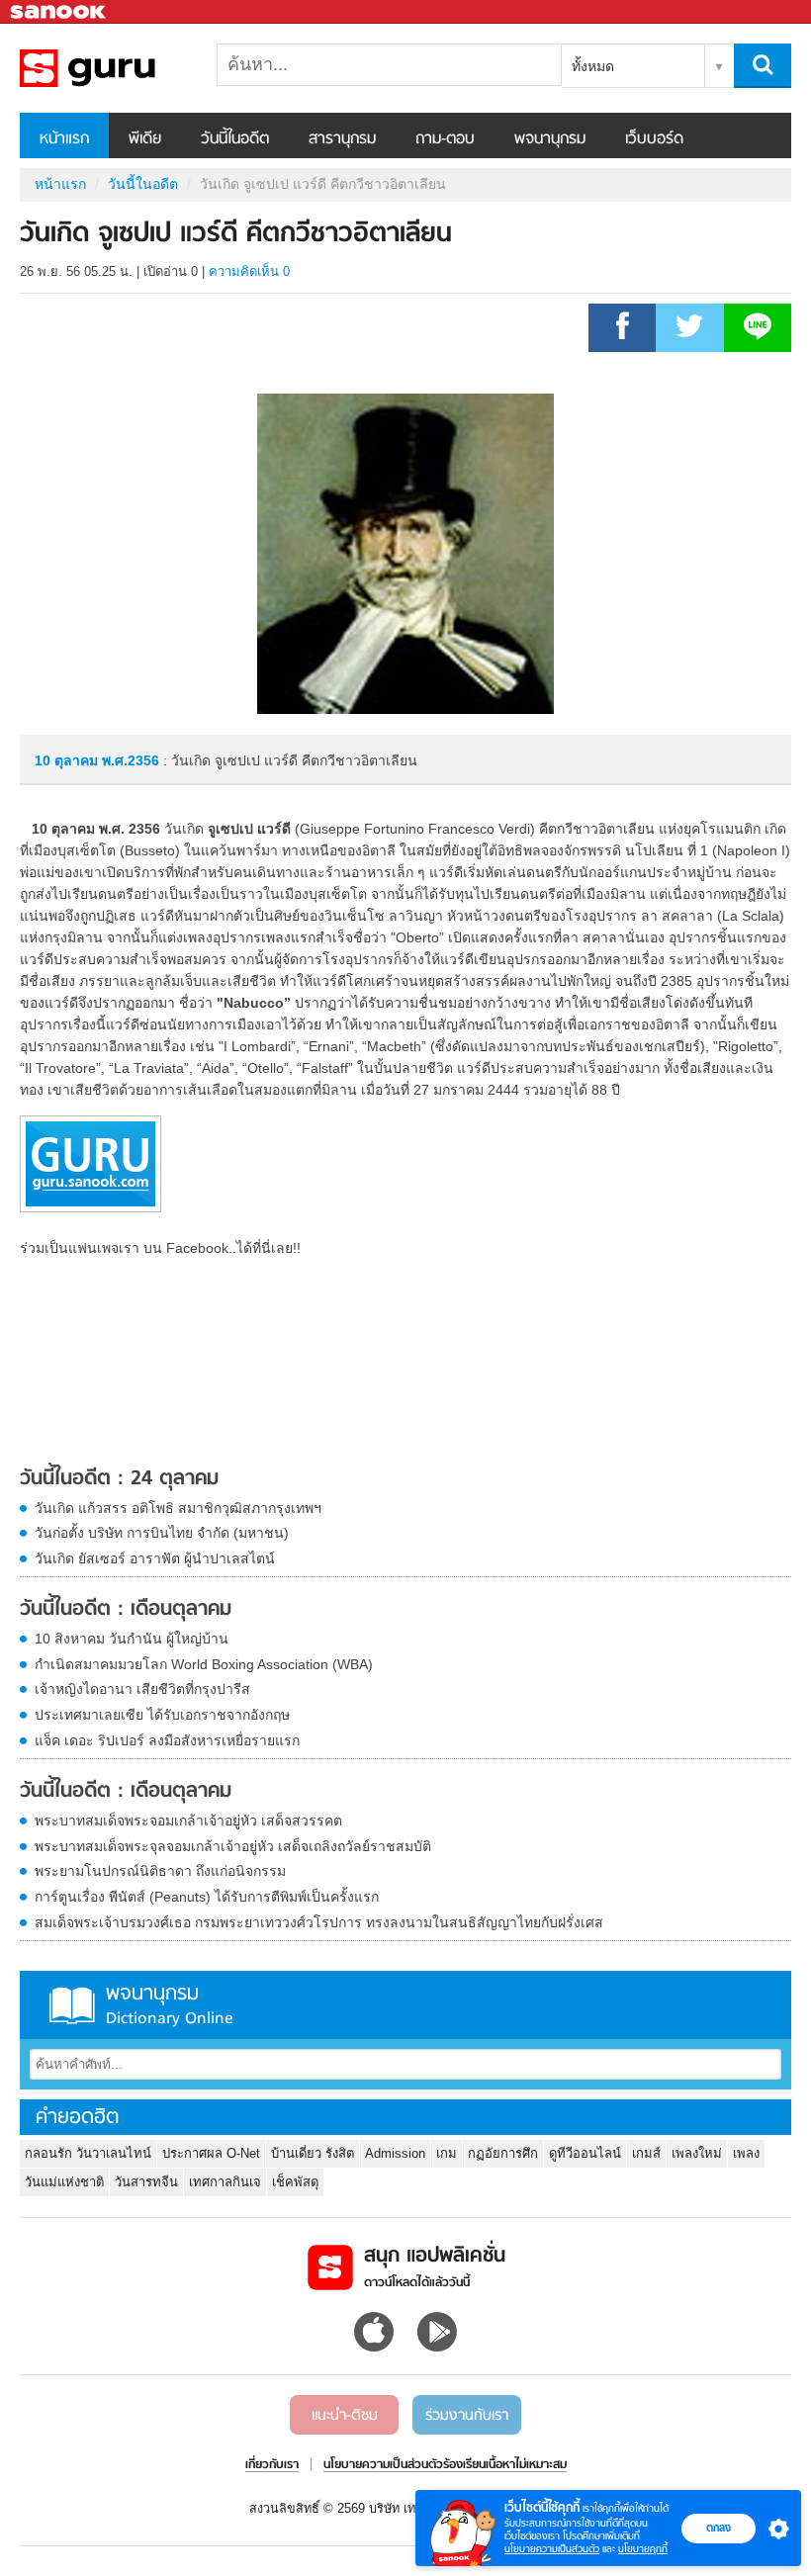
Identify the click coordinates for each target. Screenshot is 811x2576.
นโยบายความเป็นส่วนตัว (552, 2549)
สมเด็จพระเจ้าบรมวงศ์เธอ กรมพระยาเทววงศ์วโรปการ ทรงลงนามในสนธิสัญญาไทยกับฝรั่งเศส (319, 1922)
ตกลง (719, 2528)
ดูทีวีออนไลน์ (585, 2153)
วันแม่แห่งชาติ (64, 2182)
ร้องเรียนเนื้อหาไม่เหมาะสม (505, 2465)
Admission (395, 2153)
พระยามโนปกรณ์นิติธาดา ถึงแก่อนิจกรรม (160, 1871)
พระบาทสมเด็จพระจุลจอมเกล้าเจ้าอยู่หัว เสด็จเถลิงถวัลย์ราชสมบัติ (233, 1846)
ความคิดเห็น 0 (249, 271)
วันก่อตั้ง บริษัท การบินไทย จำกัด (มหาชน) (162, 1533)
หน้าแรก (64, 139)
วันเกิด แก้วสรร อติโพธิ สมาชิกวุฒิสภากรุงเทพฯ (178, 1508)
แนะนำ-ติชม (345, 2416)
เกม (447, 2153)
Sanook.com (59, 12)
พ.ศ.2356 (131, 760)
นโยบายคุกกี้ (643, 2549)
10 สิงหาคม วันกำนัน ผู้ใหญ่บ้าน (132, 1639)
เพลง (746, 2153)
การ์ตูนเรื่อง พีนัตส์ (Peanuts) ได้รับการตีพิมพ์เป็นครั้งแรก (207, 1897)
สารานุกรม (342, 139)
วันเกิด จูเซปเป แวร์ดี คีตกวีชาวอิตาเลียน (124, 68)
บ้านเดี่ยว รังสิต (313, 2153)
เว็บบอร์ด (654, 139)
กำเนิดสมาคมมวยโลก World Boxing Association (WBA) (204, 1664)
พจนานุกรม (550, 139)
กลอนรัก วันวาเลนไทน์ (88, 2153)
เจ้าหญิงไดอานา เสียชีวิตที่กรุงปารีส (142, 1689)
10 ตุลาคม (68, 760)
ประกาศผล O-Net (211, 2153)
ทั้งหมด (593, 66)
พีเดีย (145, 139)
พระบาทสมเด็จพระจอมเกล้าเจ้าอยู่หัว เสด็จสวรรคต (188, 1821)
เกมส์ (646, 2153)
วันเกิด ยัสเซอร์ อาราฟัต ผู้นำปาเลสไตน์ (155, 1558)
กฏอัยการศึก (503, 2153)
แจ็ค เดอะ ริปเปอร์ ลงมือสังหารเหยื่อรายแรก (167, 1740)
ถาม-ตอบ (445, 139)
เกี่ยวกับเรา (272, 2465)
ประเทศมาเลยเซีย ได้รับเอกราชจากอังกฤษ (162, 1715)
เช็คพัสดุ (295, 2182)
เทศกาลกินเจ (225, 2182)
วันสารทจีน (146, 2182)
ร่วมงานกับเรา (467, 2416)
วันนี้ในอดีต (235, 139)
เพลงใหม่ (697, 2153)
